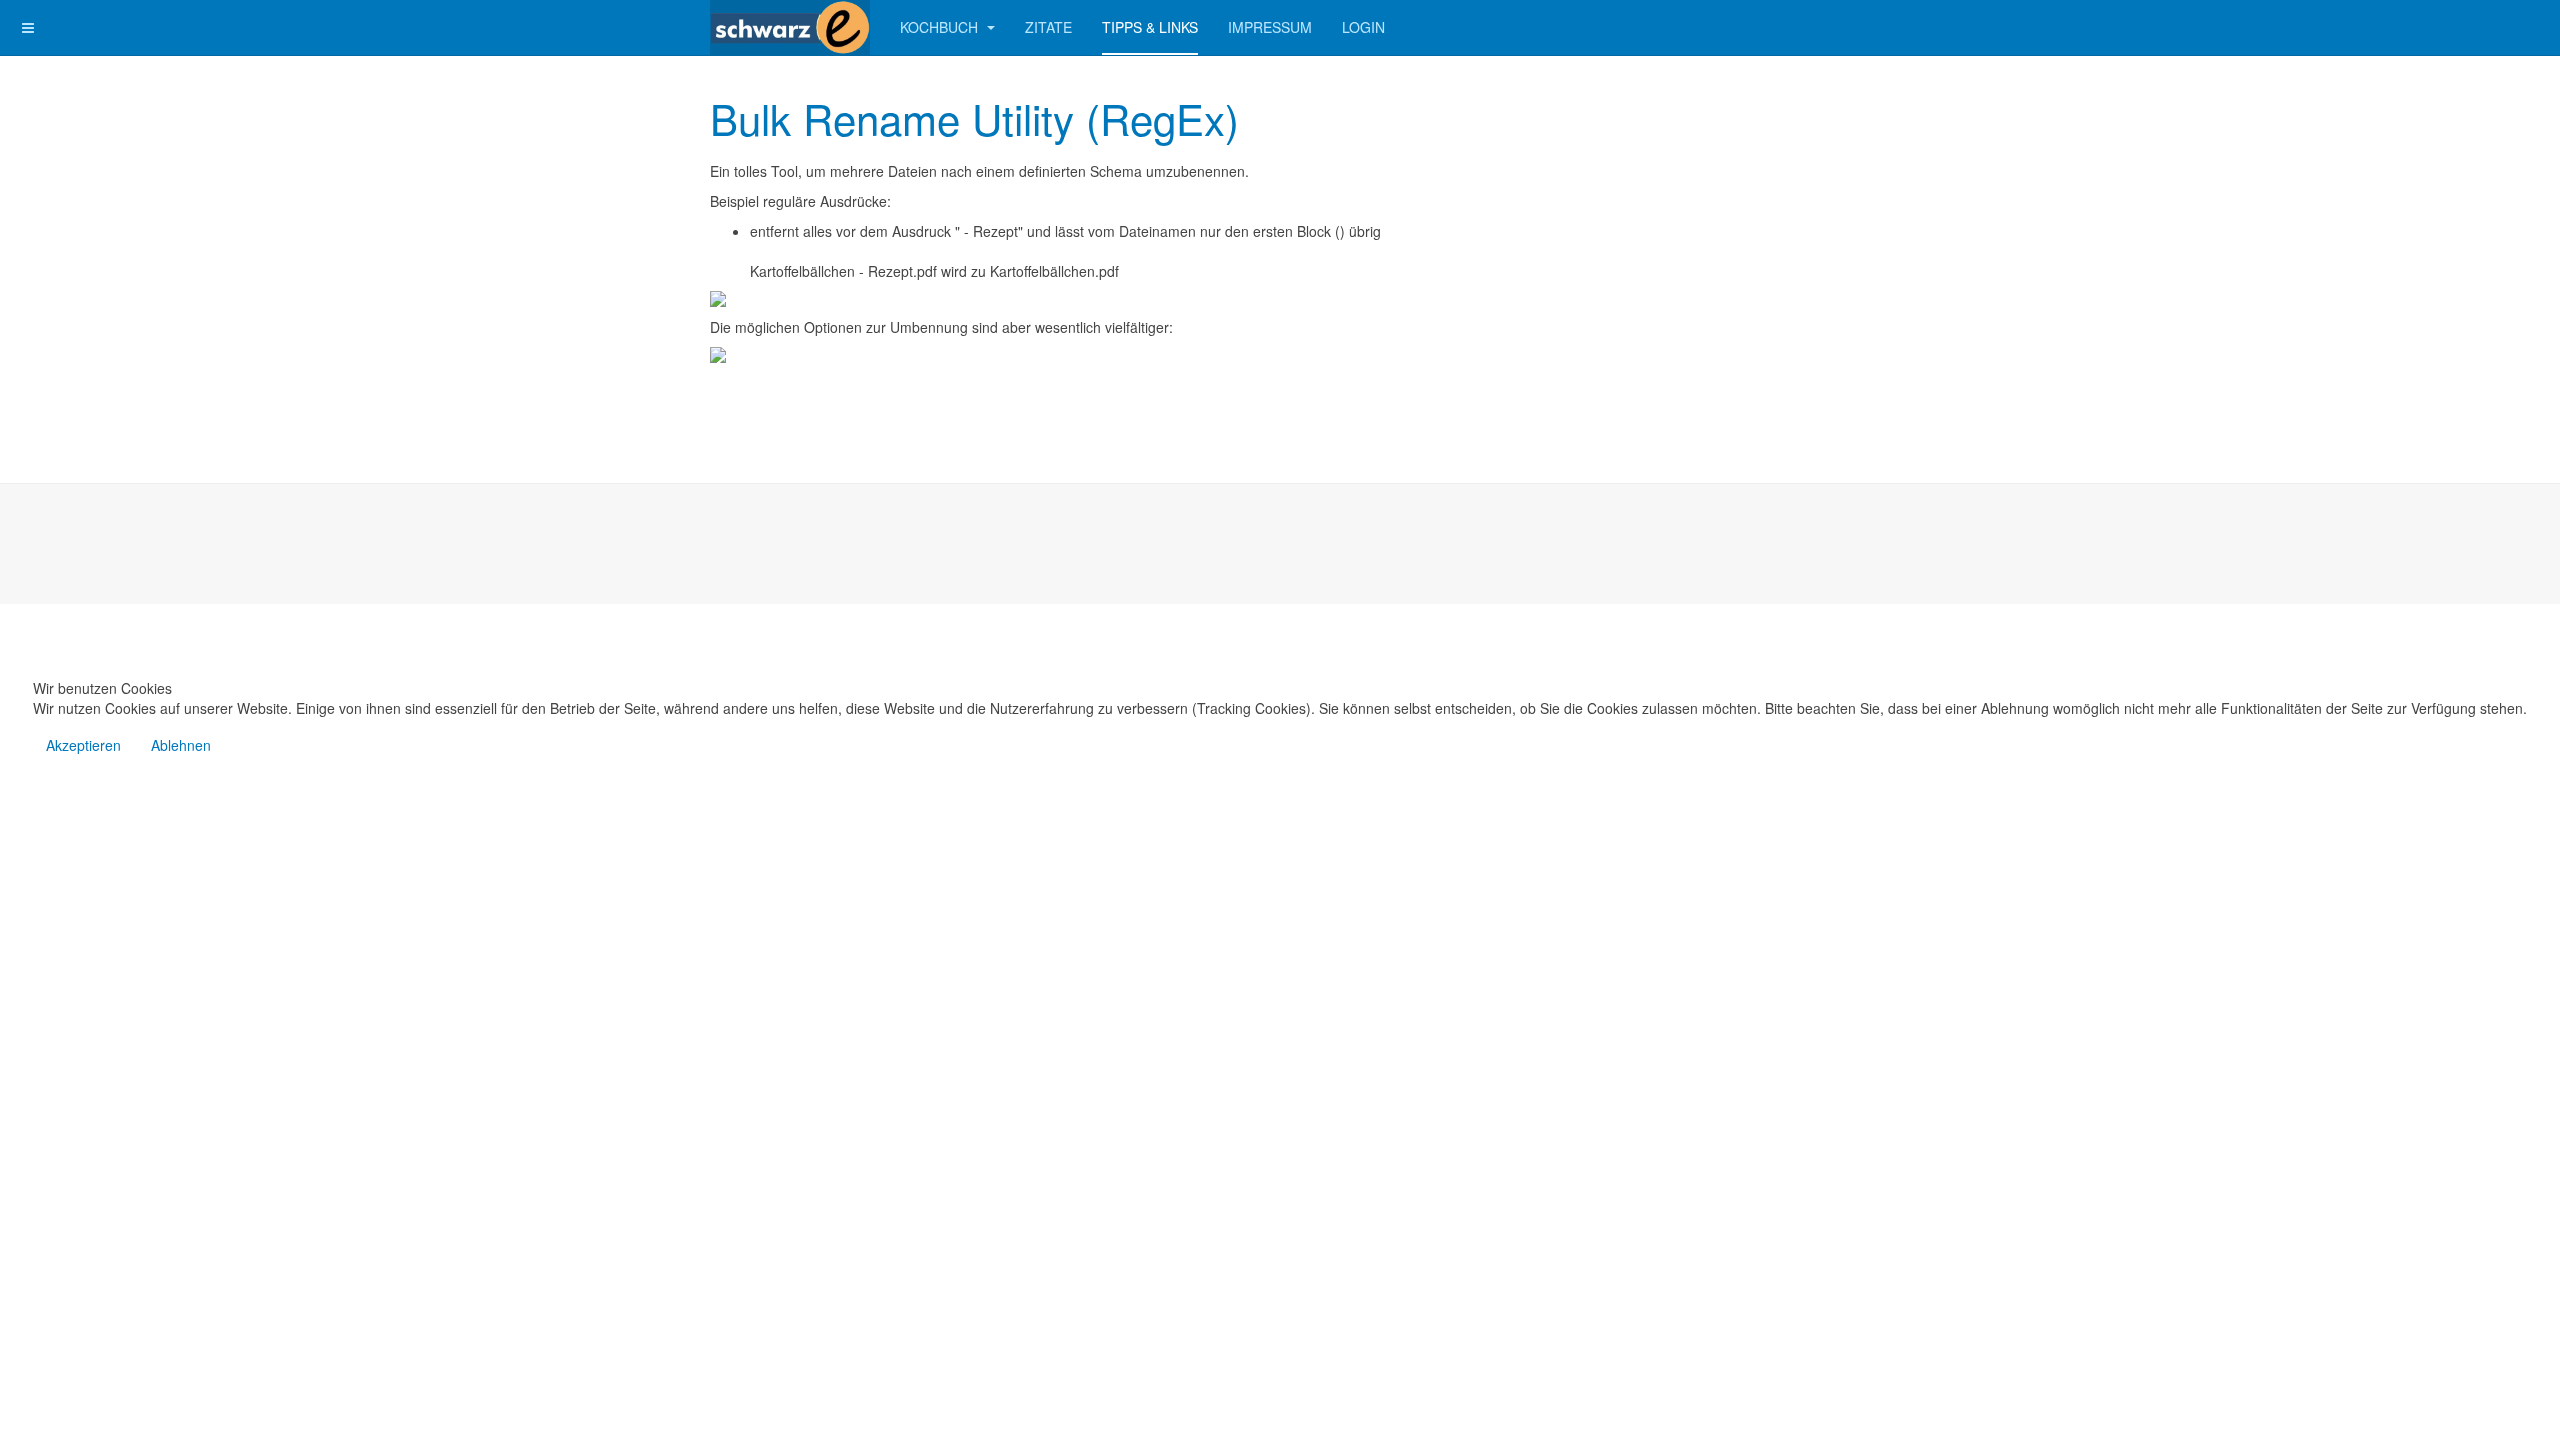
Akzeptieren (83, 745)
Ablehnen (181, 745)
